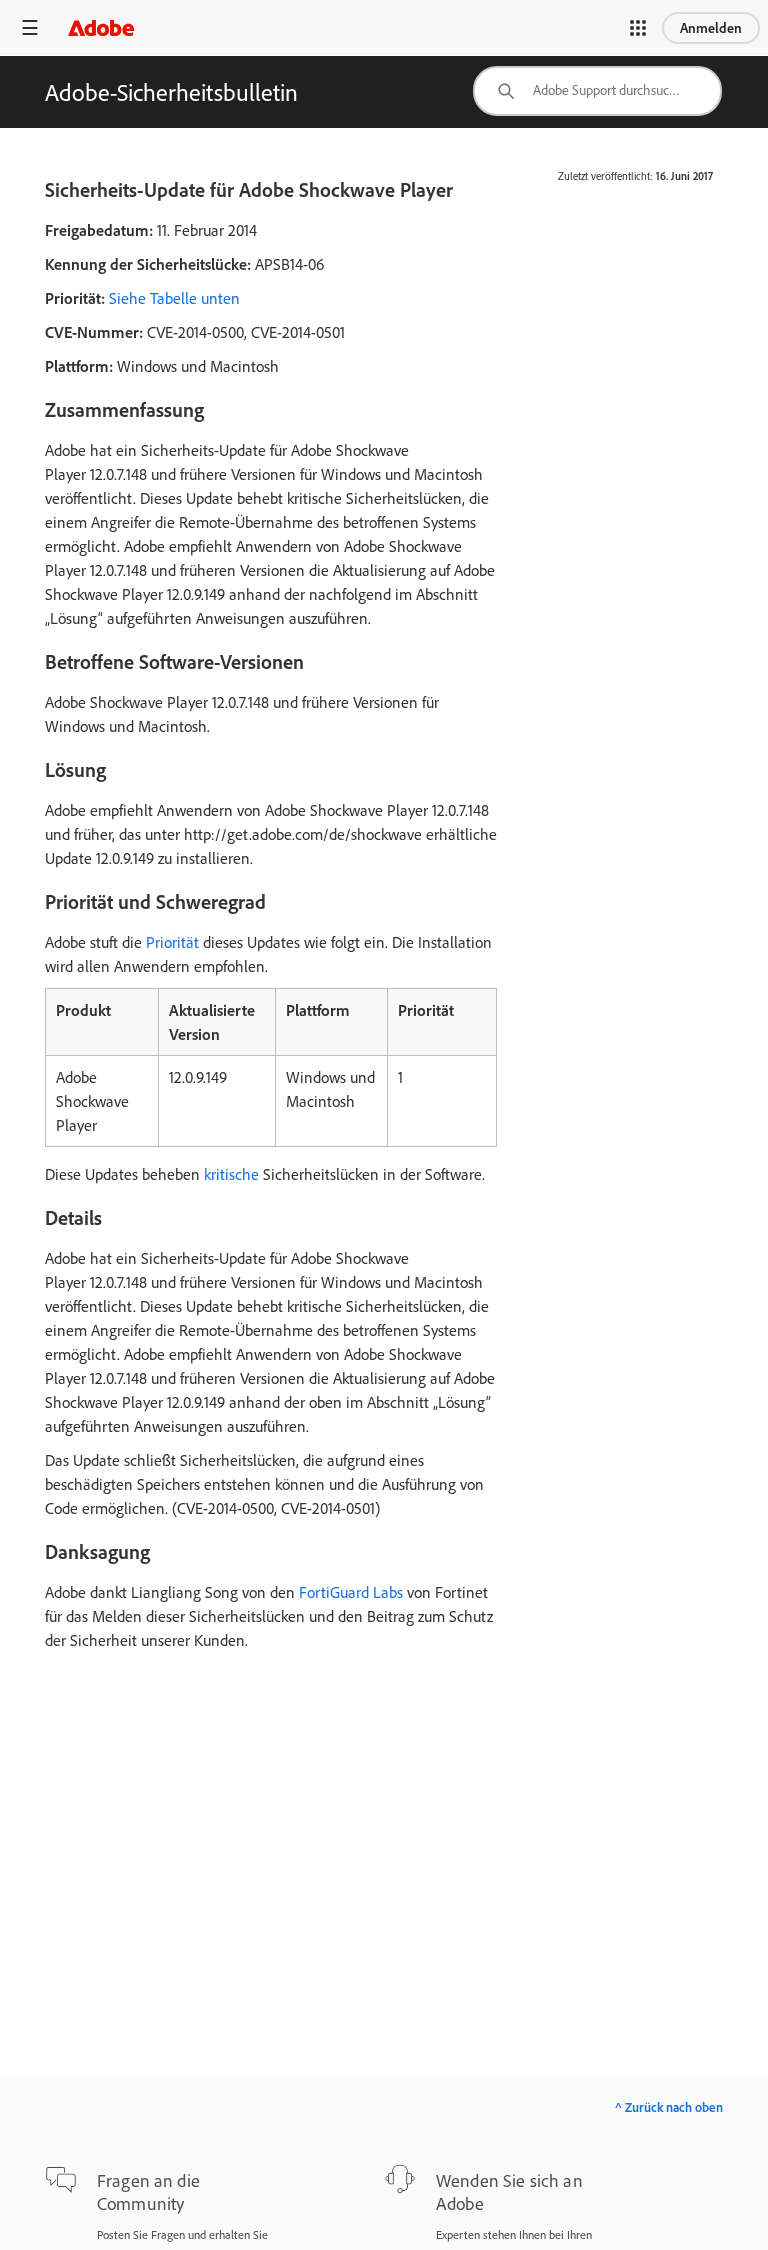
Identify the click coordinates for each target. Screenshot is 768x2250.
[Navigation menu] (30, 27)
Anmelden (711, 28)
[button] (638, 28)
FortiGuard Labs (351, 1592)
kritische (231, 1174)
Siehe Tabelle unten (174, 298)
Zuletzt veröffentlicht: (605, 176)
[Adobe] (101, 27)
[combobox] (597, 91)
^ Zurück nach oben (669, 2107)
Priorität (172, 942)
